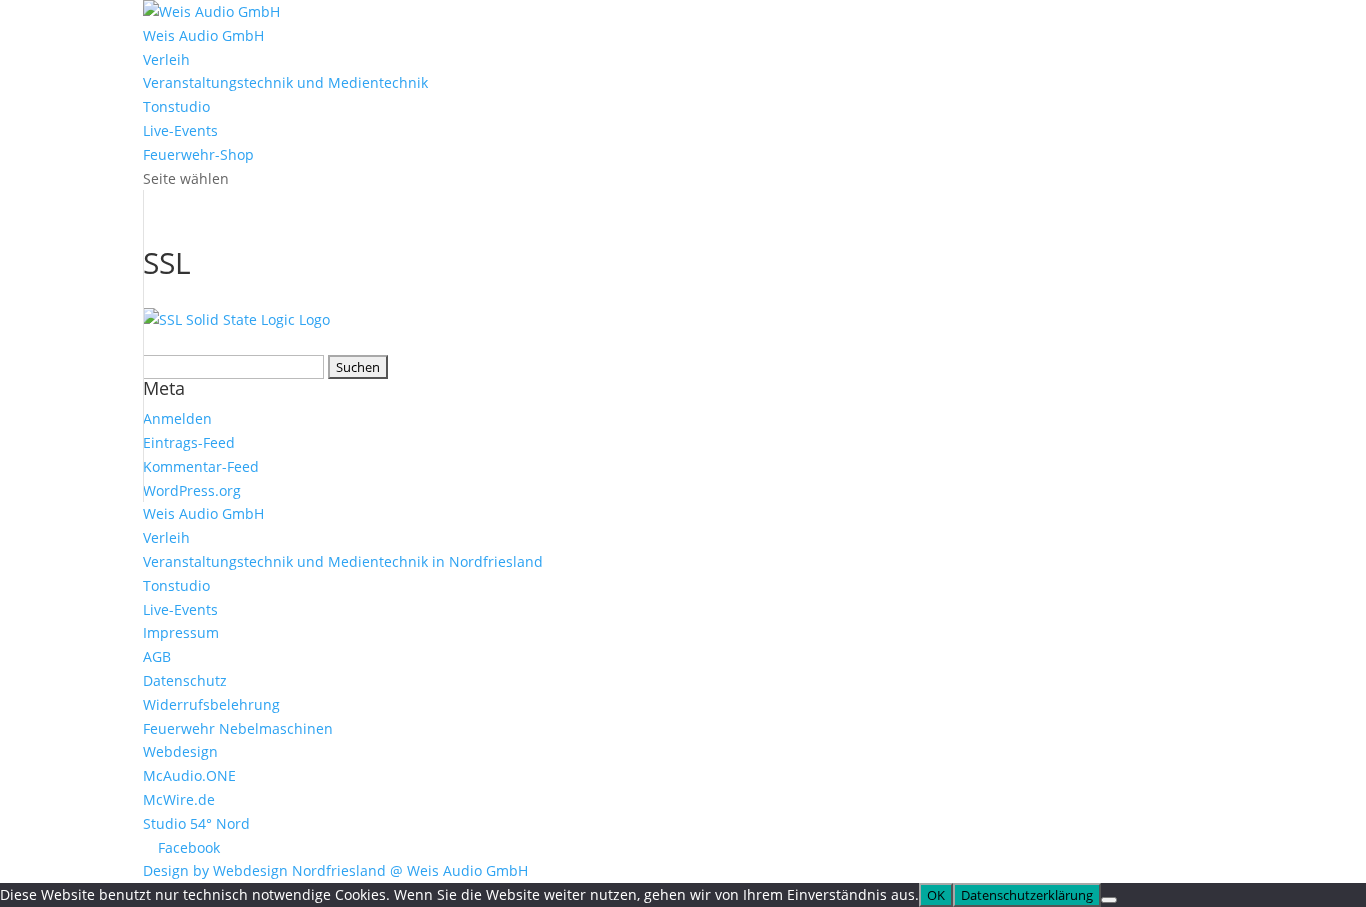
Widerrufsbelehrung (211, 704)
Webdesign (180, 751)
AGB (157, 656)
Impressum (181, 632)
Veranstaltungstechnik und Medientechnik (285, 82)
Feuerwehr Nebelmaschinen (238, 728)
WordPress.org (192, 490)
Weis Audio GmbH (203, 35)
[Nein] (1109, 900)
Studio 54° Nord (196, 823)
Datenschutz (185, 680)
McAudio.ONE (189, 775)
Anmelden (177, 418)
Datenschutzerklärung (1027, 895)
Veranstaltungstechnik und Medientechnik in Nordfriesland (343, 561)
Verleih (166, 59)
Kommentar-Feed (201, 466)
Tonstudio (176, 106)
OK (936, 895)
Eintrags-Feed (189, 442)
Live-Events (180, 130)
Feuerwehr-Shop (198, 154)
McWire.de (179, 799)
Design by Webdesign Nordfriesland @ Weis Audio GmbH (335, 870)
